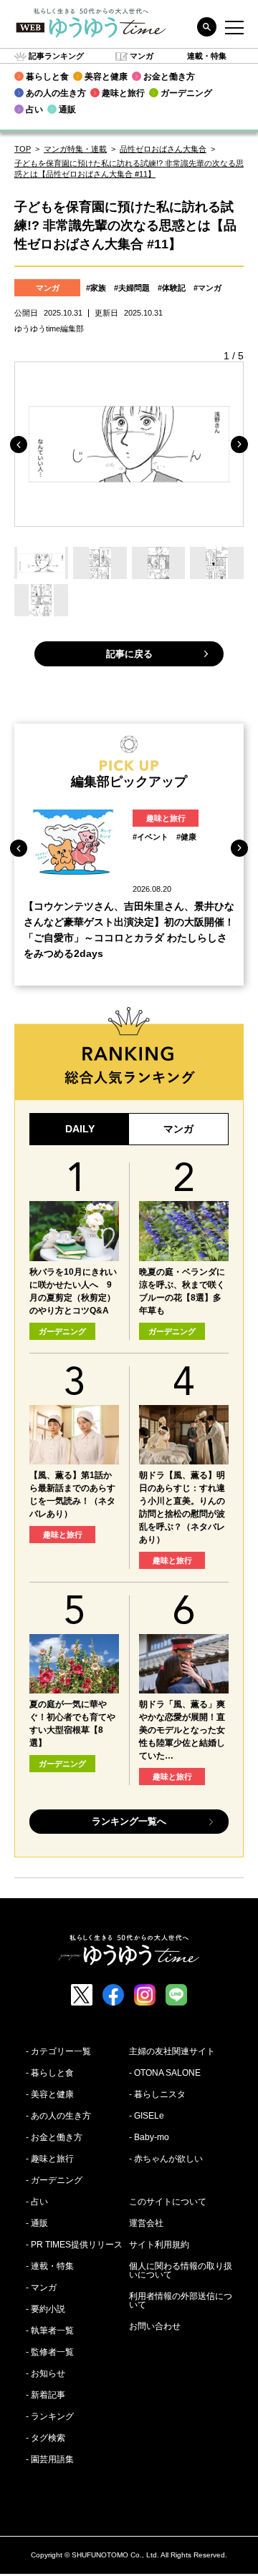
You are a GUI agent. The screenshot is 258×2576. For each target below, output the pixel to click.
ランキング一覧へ (129, 1821)
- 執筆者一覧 (50, 2330)
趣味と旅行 (166, 818)
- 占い (37, 2202)
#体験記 (172, 288)
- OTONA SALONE (165, 2073)
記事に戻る (129, 654)
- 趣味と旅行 (50, 2159)
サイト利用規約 (159, 2245)
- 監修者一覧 (50, 2352)
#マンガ (207, 288)
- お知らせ (46, 2373)
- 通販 (37, 2223)
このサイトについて (168, 2202)
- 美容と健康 (50, 2094)
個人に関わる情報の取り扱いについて (181, 2270)
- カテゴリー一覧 (58, 2051)
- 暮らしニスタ (157, 2094)
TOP (23, 149)
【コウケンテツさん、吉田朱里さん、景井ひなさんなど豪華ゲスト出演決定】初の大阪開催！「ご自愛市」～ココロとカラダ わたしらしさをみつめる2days (129, 930)
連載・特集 (207, 56)
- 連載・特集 (50, 2266)
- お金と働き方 (54, 2137)
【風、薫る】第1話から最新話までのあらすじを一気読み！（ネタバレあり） (72, 1494)
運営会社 (146, 2223)
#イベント (150, 837)
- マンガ (41, 2288)
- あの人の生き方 (58, 2116)
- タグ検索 (46, 2438)
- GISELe (147, 2116)
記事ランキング (56, 56)
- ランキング (50, 2416)
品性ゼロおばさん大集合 (163, 149)
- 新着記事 (46, 2395)
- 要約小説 (46, 2309)
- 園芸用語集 (50, 2459)
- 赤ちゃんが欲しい (166, 2159)
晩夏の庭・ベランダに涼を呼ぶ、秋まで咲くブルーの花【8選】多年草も (182, 1291)
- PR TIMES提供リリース (74, 2245)
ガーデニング (62, 1331)
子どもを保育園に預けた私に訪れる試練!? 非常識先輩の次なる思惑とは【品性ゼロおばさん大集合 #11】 (129, 169)
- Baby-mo (149, 2137)
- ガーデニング (54, 2180)
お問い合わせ (155, 2326)
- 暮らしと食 (50, 2073)
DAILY (80, 1129)
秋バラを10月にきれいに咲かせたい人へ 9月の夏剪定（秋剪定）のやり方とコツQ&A (73, 1291)
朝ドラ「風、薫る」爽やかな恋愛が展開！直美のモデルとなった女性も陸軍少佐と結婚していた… (182, 1730)
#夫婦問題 (132, 288)
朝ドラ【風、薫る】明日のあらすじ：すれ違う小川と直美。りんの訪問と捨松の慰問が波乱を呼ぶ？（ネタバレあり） (182, 1507)
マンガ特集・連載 (75, 149)
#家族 (96, 288)
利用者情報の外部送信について (181, 2300)
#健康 (186, 837)
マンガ (142, 56)
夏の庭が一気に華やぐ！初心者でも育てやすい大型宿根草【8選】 (72, 1724)
